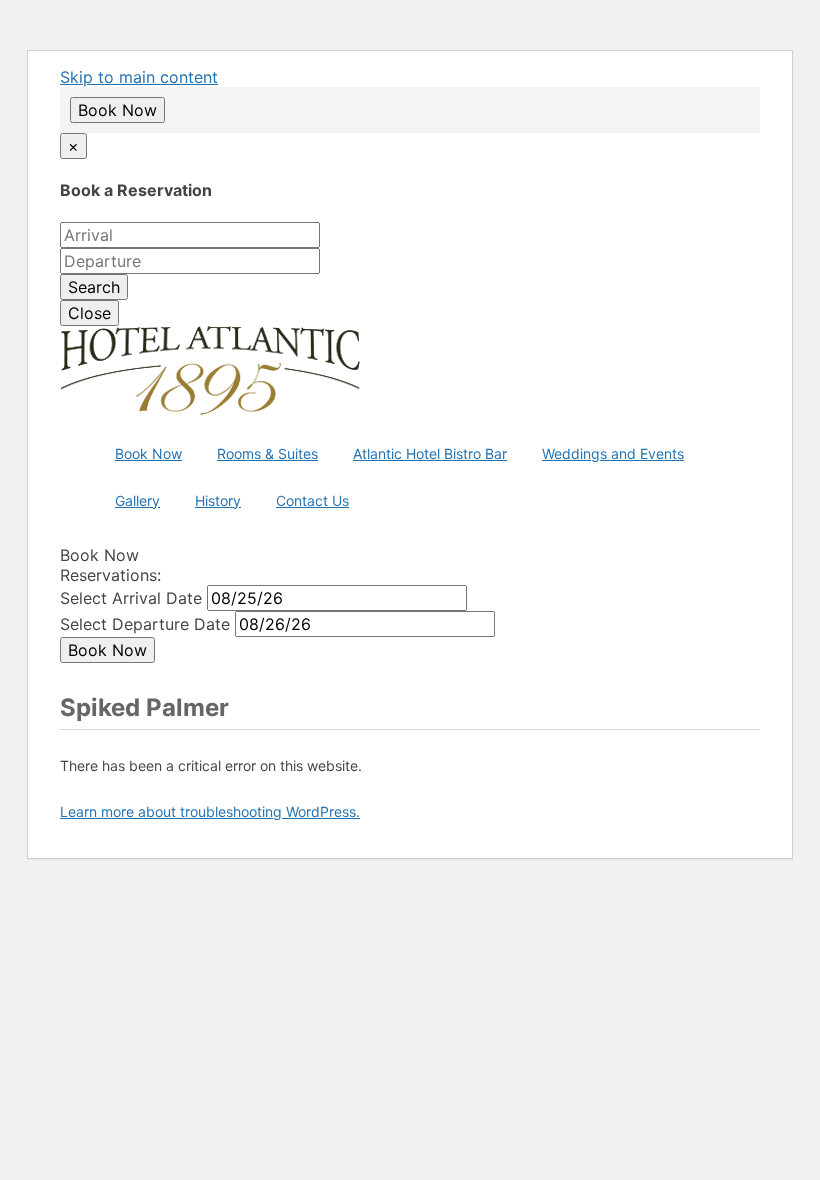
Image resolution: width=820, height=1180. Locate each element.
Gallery (137, 500)
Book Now (117, 110)
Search (94, 287)
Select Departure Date (145, 624)
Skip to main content (139, 77)
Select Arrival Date (131, 598)
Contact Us (312, 500)
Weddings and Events (613, 453)
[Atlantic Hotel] (210, 409)
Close (89, 313)
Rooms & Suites (267, 453)
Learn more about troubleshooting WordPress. (210, 811)
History (218, 500)
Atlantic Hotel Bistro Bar (430, 453)
